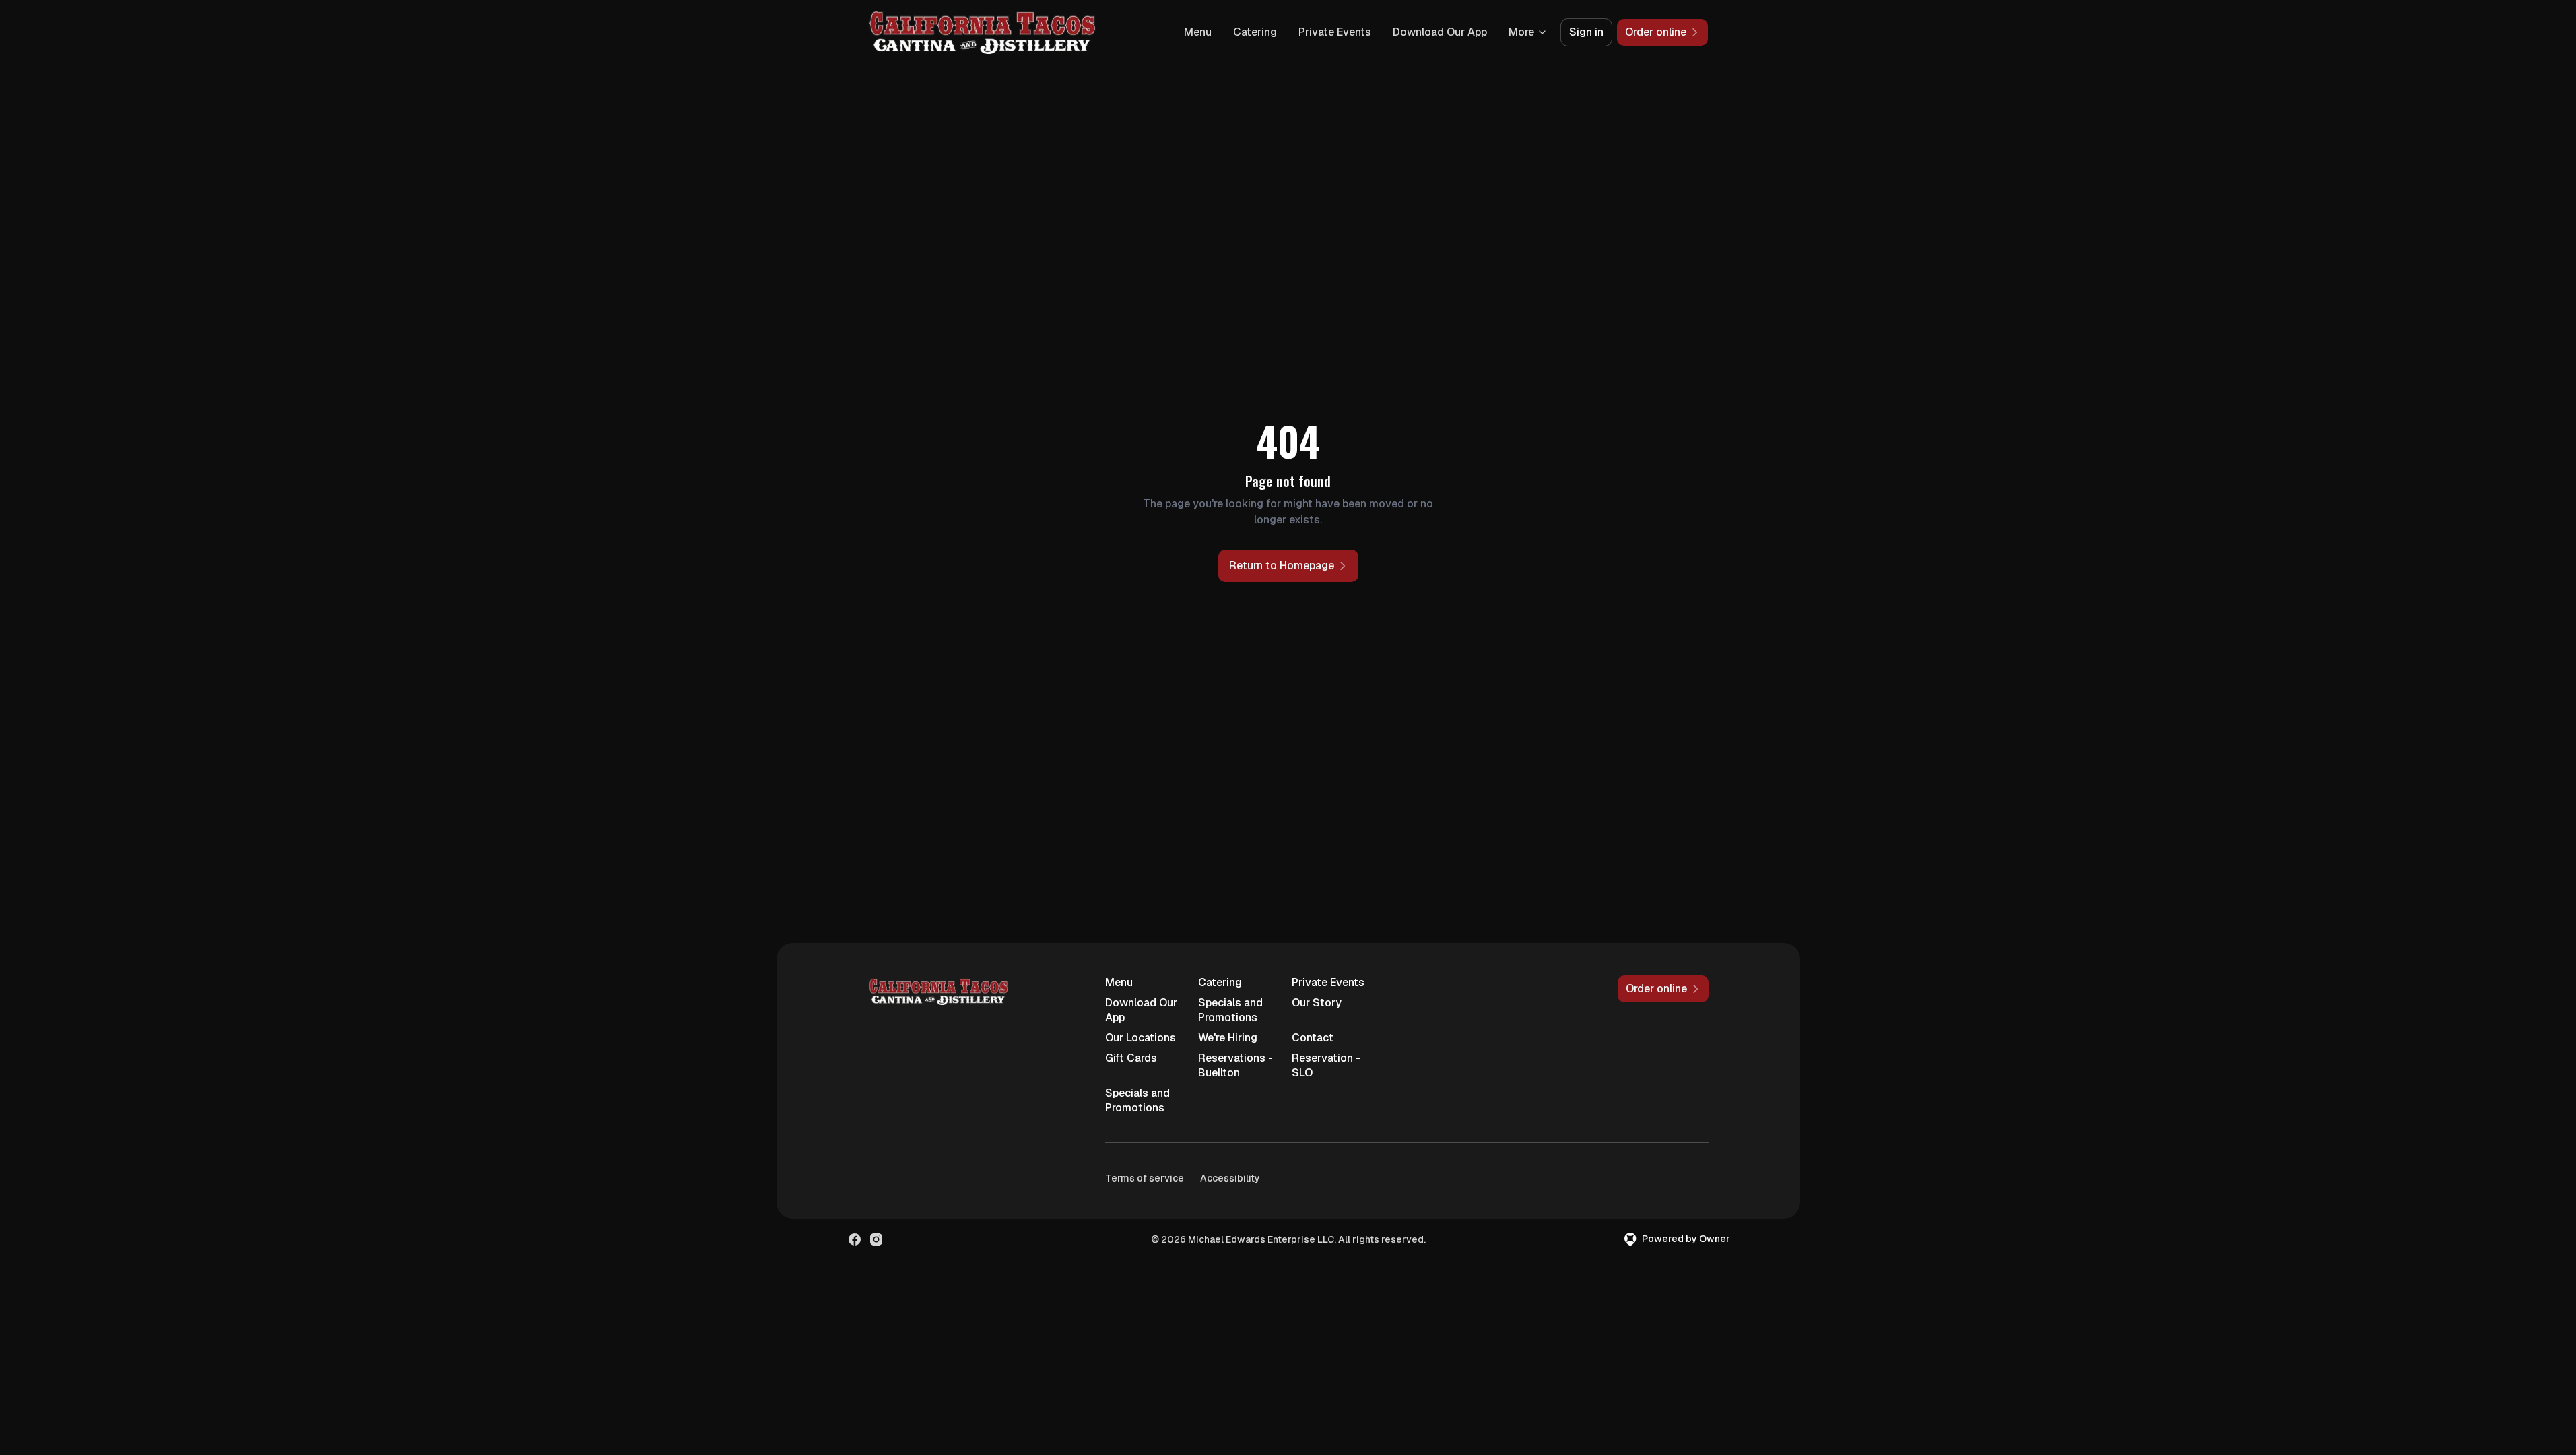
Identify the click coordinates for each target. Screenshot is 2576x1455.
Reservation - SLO (1326, 1065)
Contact (1313, 1038)
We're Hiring (1228, 1038)
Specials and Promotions (1230, 1010)
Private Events (1335, 32)
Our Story (1317, 1003)
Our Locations (1141, 1038)
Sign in (1586, 32)
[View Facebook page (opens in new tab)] (855, 1239)
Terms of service (1145, 1178)
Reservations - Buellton (1235, 1065)
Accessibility (1230, 1178)
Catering (1255, 32)
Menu (1198, 32)
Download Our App (1440, 32)
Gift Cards (1131, 1058)
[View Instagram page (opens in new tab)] (876, 1239)
